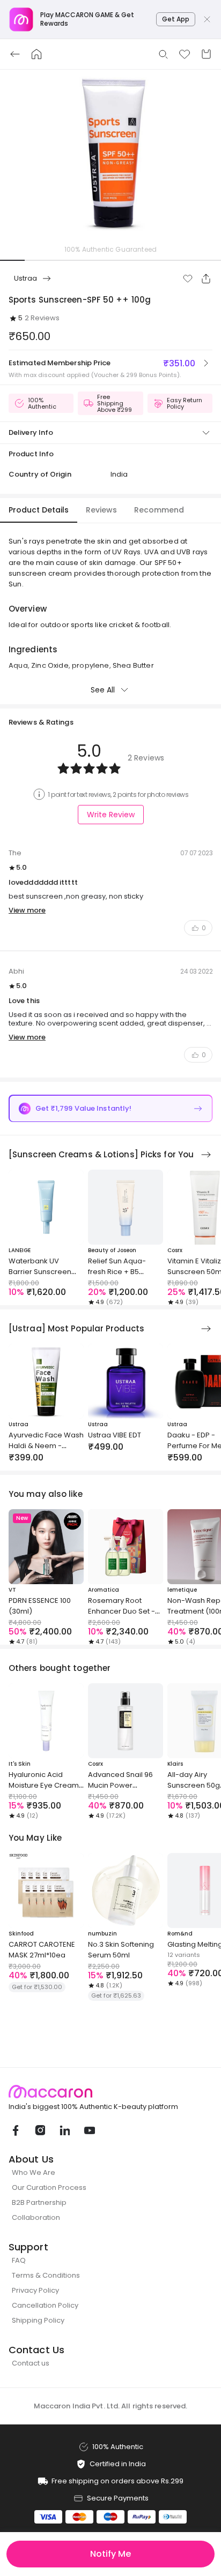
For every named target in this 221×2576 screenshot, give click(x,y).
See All (103, 690)
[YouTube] (89, 2130)
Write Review (111, 815)
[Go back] (15, 54)
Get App (176, 19)
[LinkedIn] (64, 2130)
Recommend (159, 510)
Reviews (101, 510)
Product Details (39, 510)
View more (27, 910)
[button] (188, 278)
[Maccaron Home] (110, 2092)
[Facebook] (15, 2130)
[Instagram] (40, 2130)
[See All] (206, 1155)
